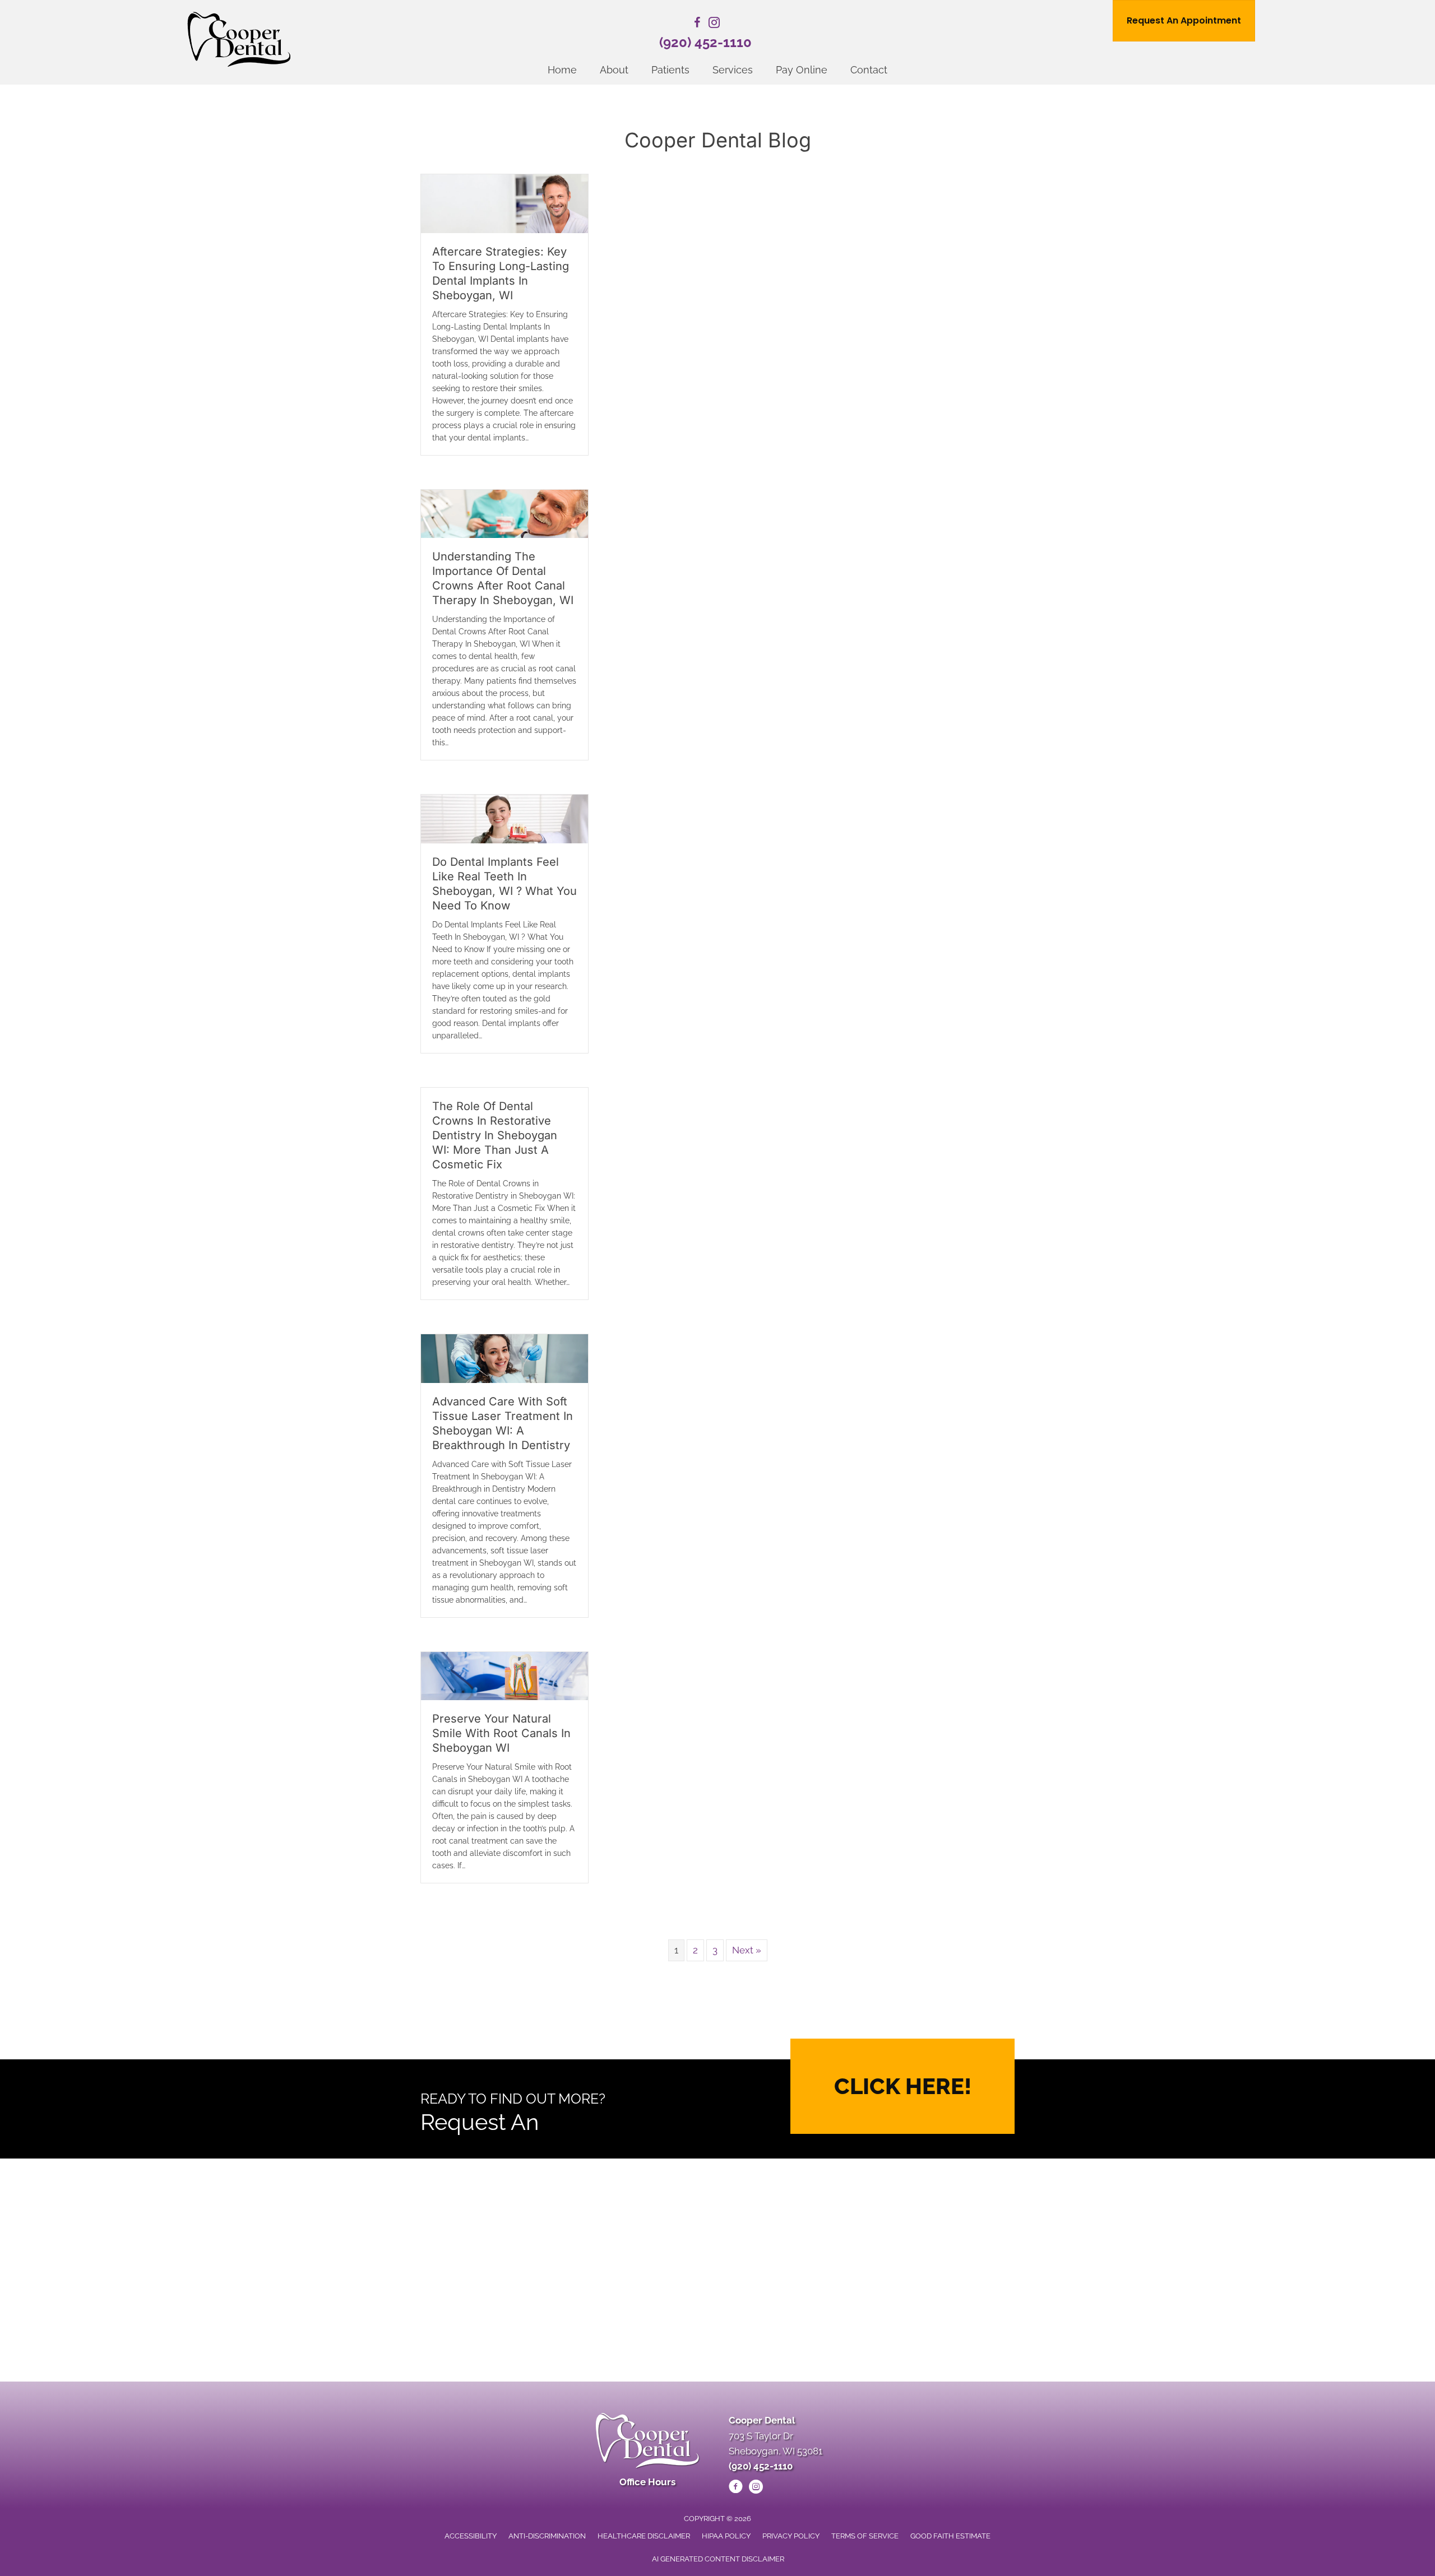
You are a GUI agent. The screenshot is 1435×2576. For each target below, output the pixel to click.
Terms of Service (865, 2536)
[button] (902, 2086)
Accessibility (471, 2536)
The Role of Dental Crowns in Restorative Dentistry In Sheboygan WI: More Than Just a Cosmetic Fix (495, 1135)
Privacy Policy (791, 2536)
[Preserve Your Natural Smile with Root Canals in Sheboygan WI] (504, 1675)
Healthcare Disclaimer (644, 2536)
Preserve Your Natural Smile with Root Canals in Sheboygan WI (501, 1733)
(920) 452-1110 (705, 42)
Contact (869, 70)
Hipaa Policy (726, 2536)
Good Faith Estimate (950, 2536)
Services (733, 70)
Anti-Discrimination (547, 2536)
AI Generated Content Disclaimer (718, 2559)
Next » (747, 1950)
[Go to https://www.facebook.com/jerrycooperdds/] (697, 24)
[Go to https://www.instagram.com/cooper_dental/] (714, 24)
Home (562, 70)
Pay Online (802, 70)
